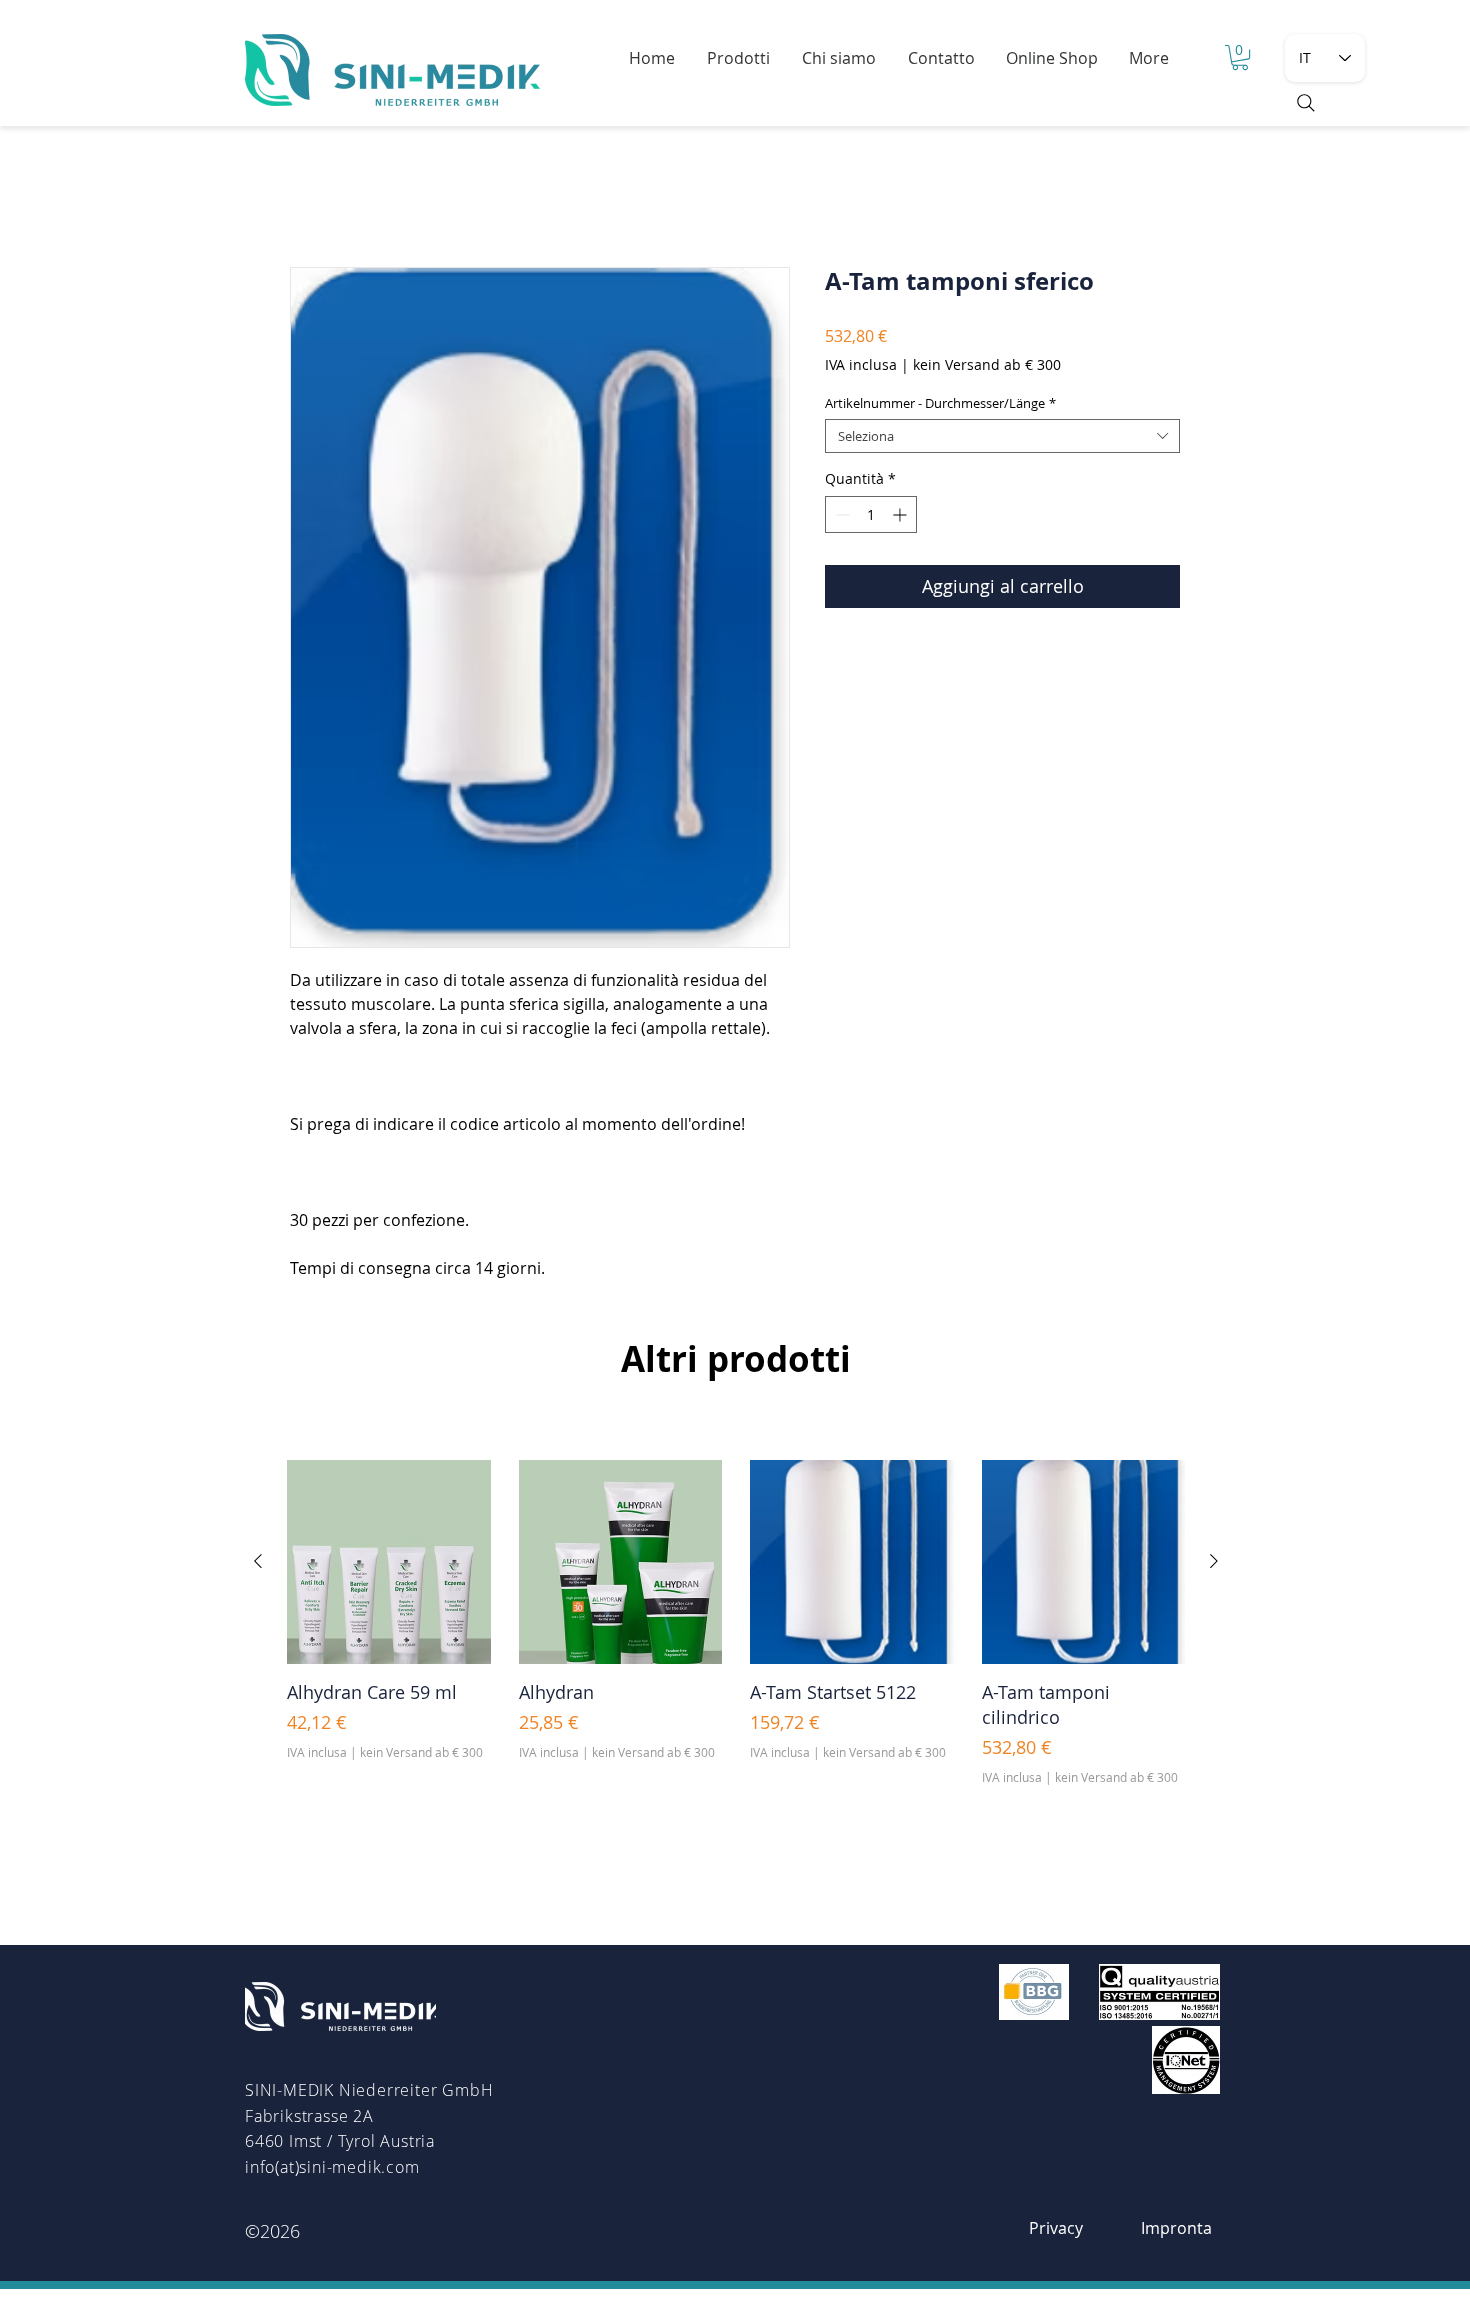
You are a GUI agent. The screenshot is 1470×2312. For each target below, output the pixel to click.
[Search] (1306, 103)
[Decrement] (840, 514)
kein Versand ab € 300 (987, 364)
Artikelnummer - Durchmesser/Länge (940, 403)
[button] (1240, 57)
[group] (736, 1623)
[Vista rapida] (389, 1562)
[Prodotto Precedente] (258, 1561)
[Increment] (901, 514)
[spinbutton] (871, 514)
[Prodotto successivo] (1214, 1561)
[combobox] (1002, 436)
